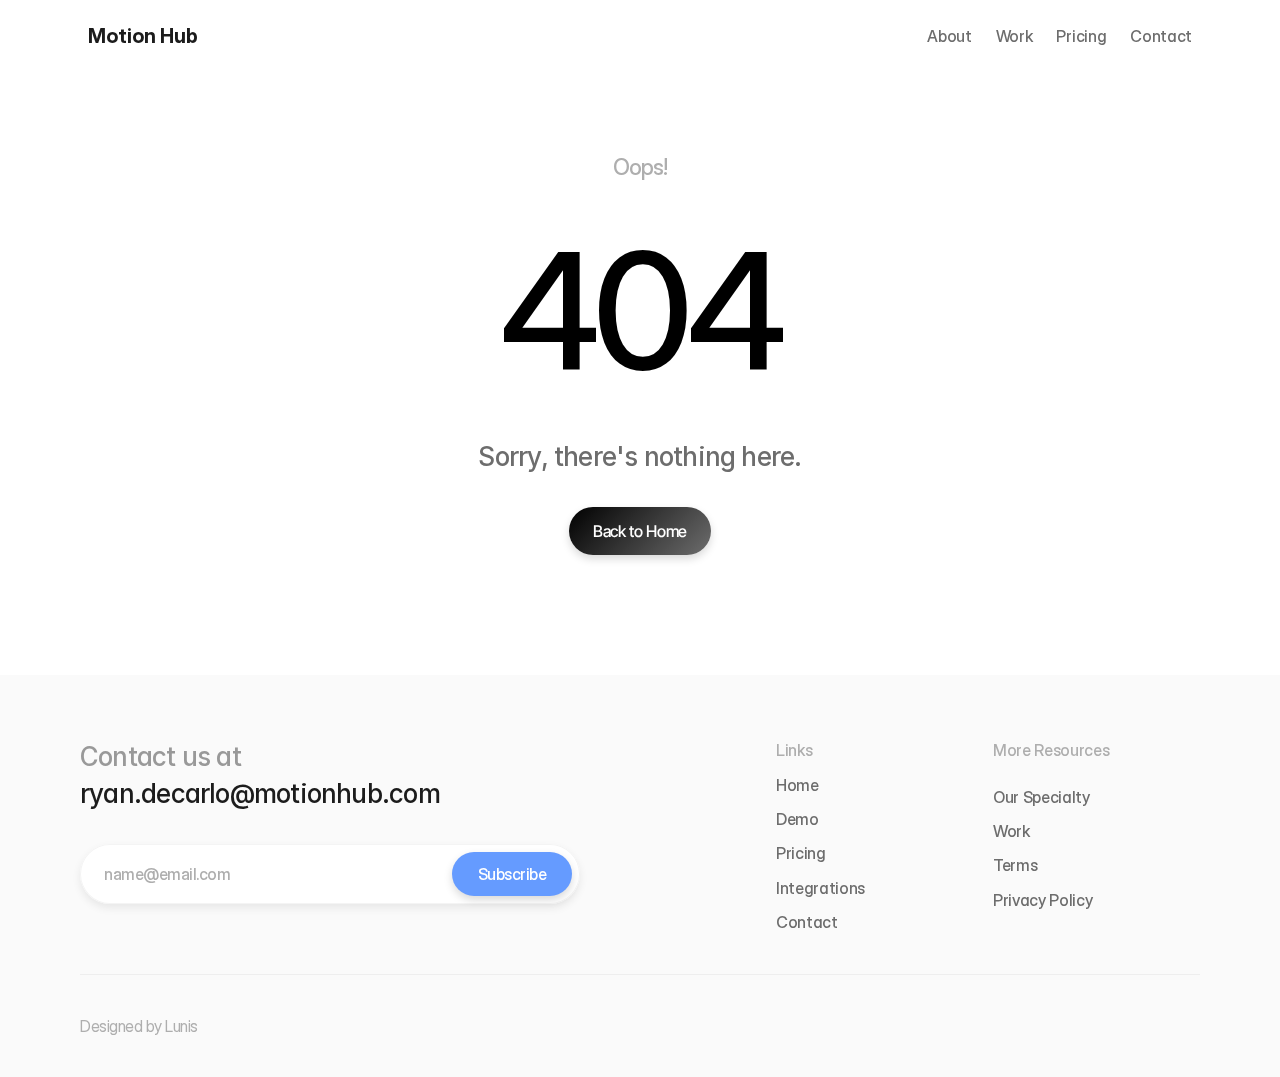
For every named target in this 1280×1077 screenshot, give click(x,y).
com (414, 793)
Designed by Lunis (139, 1026)
